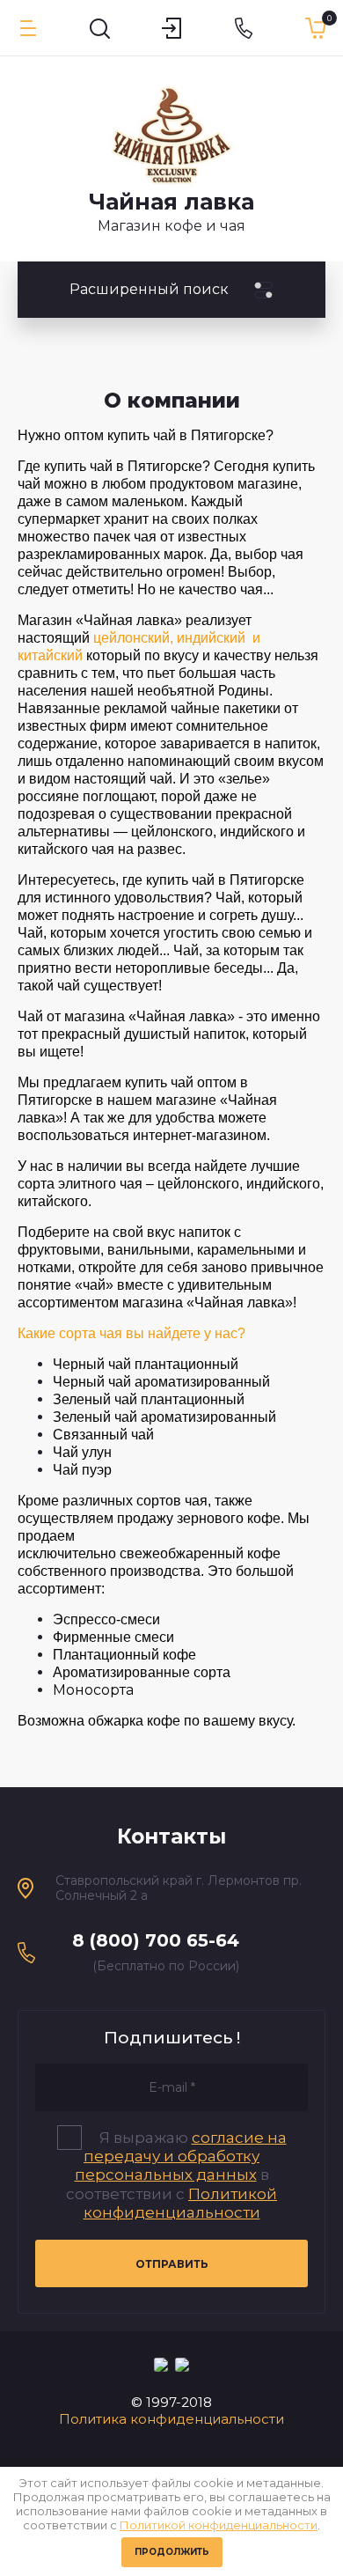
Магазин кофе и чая (171, 226)
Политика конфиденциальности (171, 2419)
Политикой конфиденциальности (219, 2525)
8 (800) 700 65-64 (156, 1940)
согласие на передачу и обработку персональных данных (181, 2156)
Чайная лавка (171, 202)
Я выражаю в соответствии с (176, 2175)
